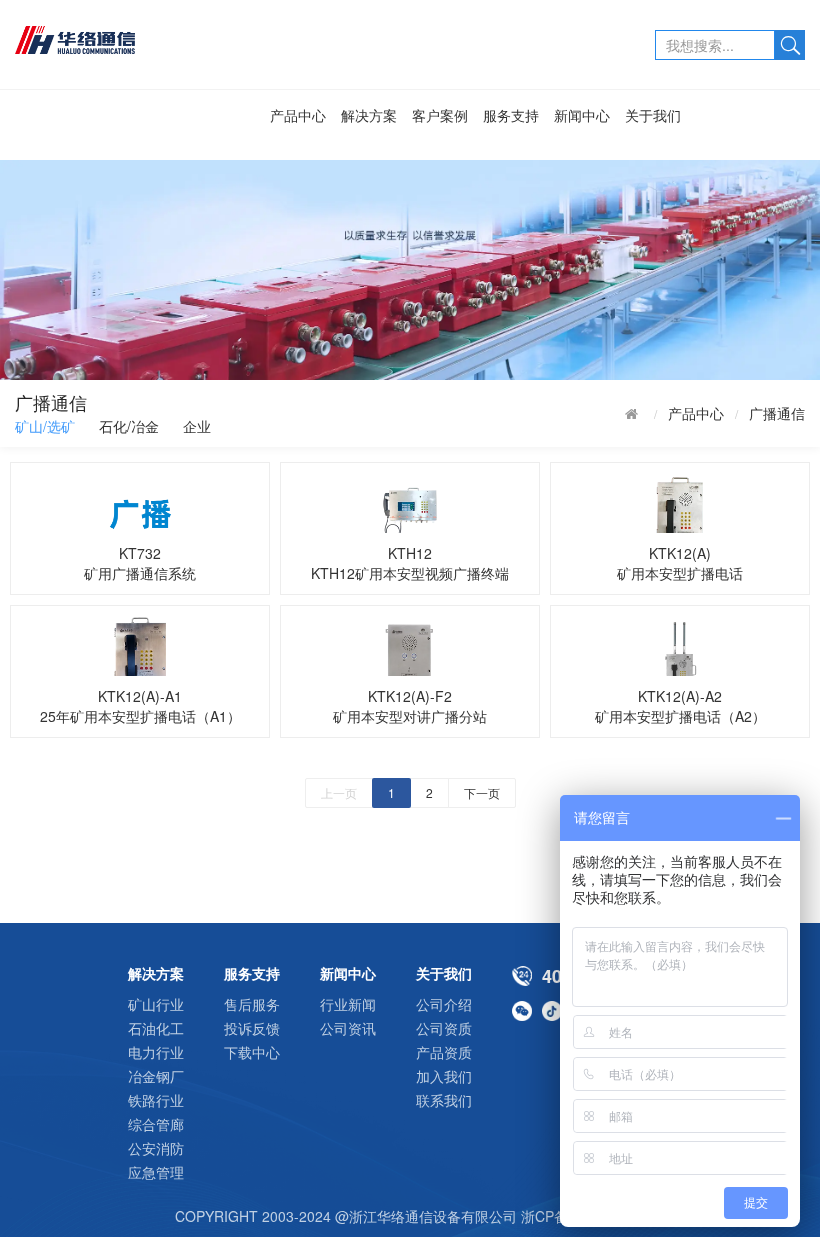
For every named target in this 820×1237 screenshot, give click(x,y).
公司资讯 (348, 1028)
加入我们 (444, 1076)
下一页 (482, 792)
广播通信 (777, 413)
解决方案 (369, 115)
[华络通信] (130, 38)
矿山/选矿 (45, 426)
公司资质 (444, 1028)
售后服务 (252, 1004)
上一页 (339, 792)
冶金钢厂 (156, 1076)
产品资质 (444, 1052)
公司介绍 (444, 1004)
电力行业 (156, 1052)
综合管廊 (156, 1124)
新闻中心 (582, 115)
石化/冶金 (129, 426)
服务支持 (511, 115)
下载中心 (252, 1052)
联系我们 (444, 1100)
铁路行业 (156, 1100)
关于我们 (653, 115)
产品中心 (298, 115)
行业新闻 (348, 1004)
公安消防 (156, 1148)
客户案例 (440, 115)
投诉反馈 (252, 1028)
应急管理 (156, 1172)
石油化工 (156, 1028)
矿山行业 (156, 1004)
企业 (197, 426)
